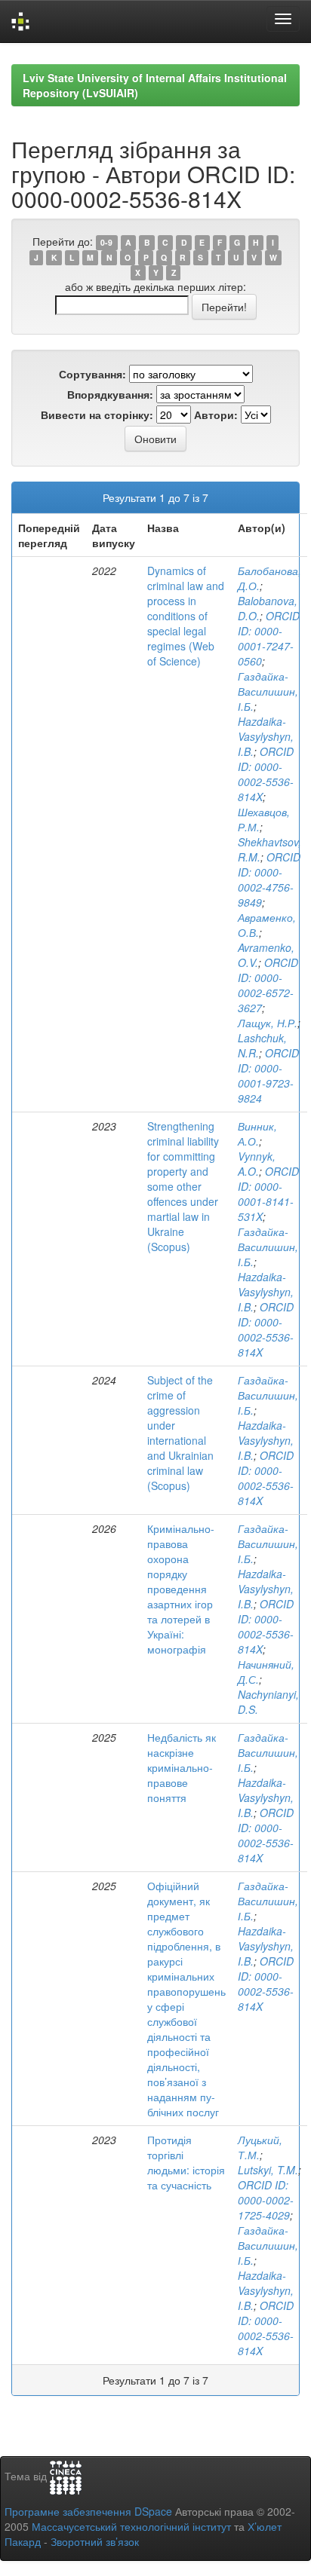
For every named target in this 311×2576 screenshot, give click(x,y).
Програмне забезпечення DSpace (88, 2511)
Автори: (216, 415)
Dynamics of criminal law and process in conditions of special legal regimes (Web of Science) (186, 616)
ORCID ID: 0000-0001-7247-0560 (269, 638)
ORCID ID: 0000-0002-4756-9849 (269, 880)
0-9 (106, 242)
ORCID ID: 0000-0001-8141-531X (268, 1194)
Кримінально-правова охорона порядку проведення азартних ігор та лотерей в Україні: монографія (181, 1589)
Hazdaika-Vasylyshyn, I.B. (266, 736)
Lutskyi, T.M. (268, 2170)
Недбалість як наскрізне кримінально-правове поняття (182, 1767)
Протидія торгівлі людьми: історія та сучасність (186, 2162)
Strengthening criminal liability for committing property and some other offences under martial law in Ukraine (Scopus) (183, 1186)
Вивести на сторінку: (97, 415)
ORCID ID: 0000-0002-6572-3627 (268, 985)
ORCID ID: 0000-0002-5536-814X (266, 774)
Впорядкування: (110, 394)
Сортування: (92, 374)
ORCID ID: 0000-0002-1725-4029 (266, 2200)
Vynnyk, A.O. (257, 1164)
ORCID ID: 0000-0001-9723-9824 (268, 1075)
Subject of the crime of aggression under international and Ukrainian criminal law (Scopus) (180, 1433)
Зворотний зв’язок (95, 2541)
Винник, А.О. (257, 1134)
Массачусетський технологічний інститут (131, 2526)
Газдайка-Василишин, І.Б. (268, 691)
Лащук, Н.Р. (268, 1023)
